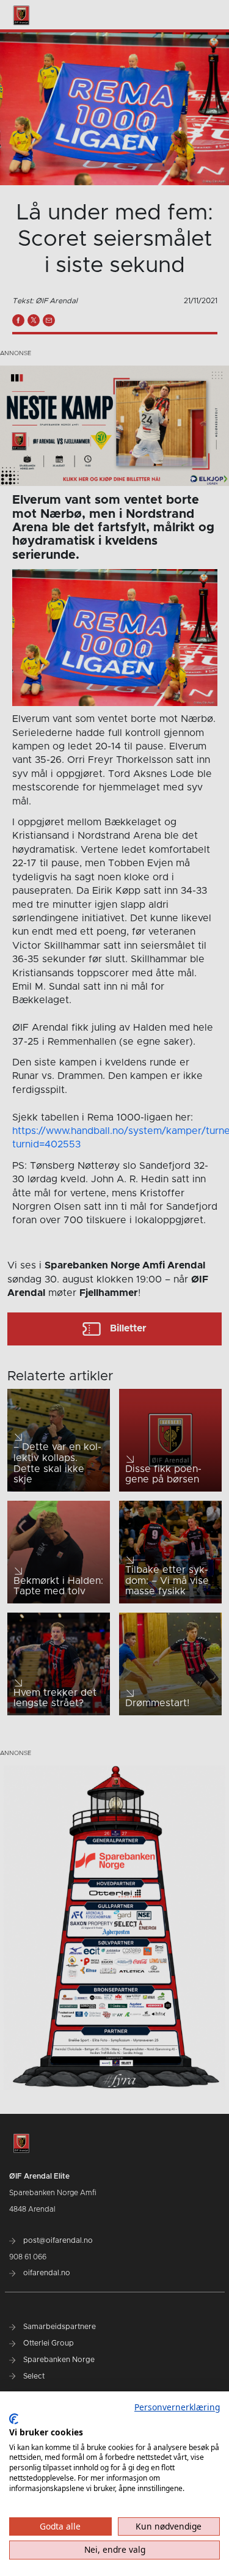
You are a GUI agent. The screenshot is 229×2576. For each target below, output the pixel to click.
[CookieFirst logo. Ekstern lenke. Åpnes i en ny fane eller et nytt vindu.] (14, 2419)
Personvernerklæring (177, 2407)
